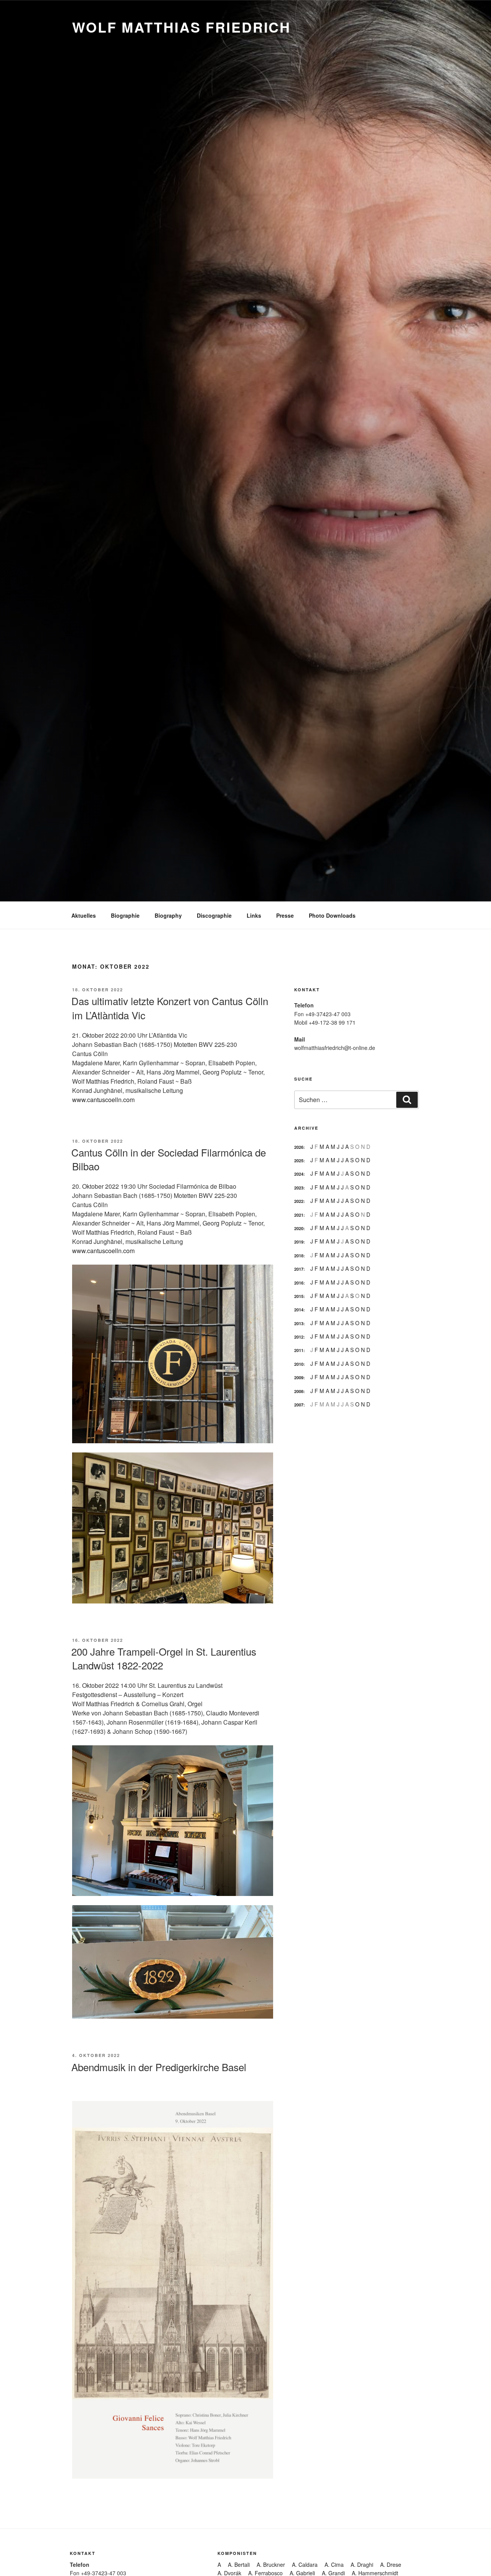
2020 (299, 1228)
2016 (299, 1283)
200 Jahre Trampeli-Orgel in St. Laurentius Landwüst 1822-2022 (164, 1658)
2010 (299, 1364)
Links (254, 915)
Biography (168, 915)
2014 (299, 1310)
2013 (299, 1323)
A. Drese (391, 2564)
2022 (299, 1201)
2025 (299, 1161)
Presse (285, 915)
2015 (299, 1296)
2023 (299, 1188)
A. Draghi (362, 2564)
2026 (299, 1147)
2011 (299, 1350)
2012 (299, 1337)
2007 (299, 1405)
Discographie (214, 915)
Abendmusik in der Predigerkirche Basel (159, 2067)
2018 (299, 1256)
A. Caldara (305, 2564)
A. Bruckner (271, 2564)
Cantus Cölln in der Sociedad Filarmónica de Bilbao (169, 1159)
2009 (299, 1378)
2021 (299, 1215)
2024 (299, 1174)
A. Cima (334, 2564)
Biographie (125, 915)
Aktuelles (84, 915)
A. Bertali (239, 2564)
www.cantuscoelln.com (103, 1100)
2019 (299, 1242)
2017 (299, 1269)
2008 (299, 1391)
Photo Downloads (332, 915)
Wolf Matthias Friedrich (181, 27)
